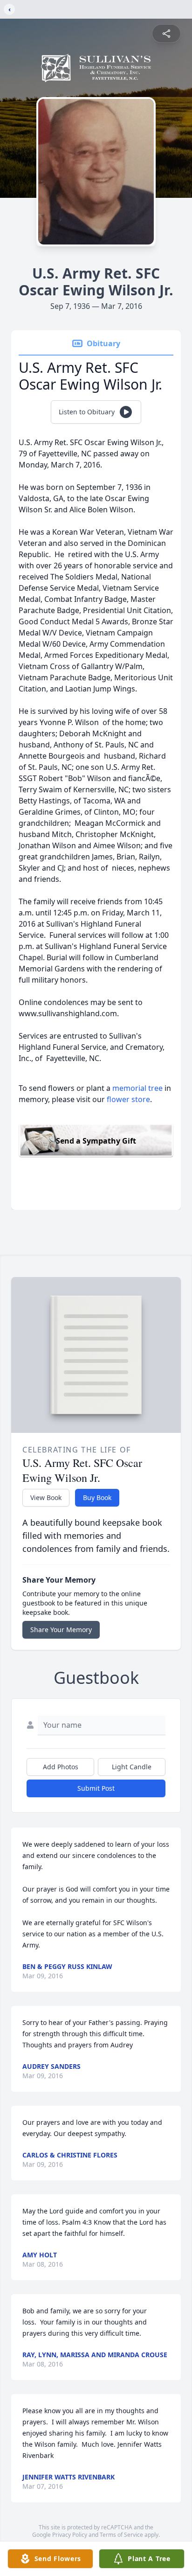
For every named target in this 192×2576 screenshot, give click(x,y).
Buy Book (97, 1497)
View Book (46, 1497)
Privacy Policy (70, 2535)
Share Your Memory (61, 1630)
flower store (128, 1099)
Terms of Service (121, 2535)
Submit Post (96, 1788)
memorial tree (137, 1088)
